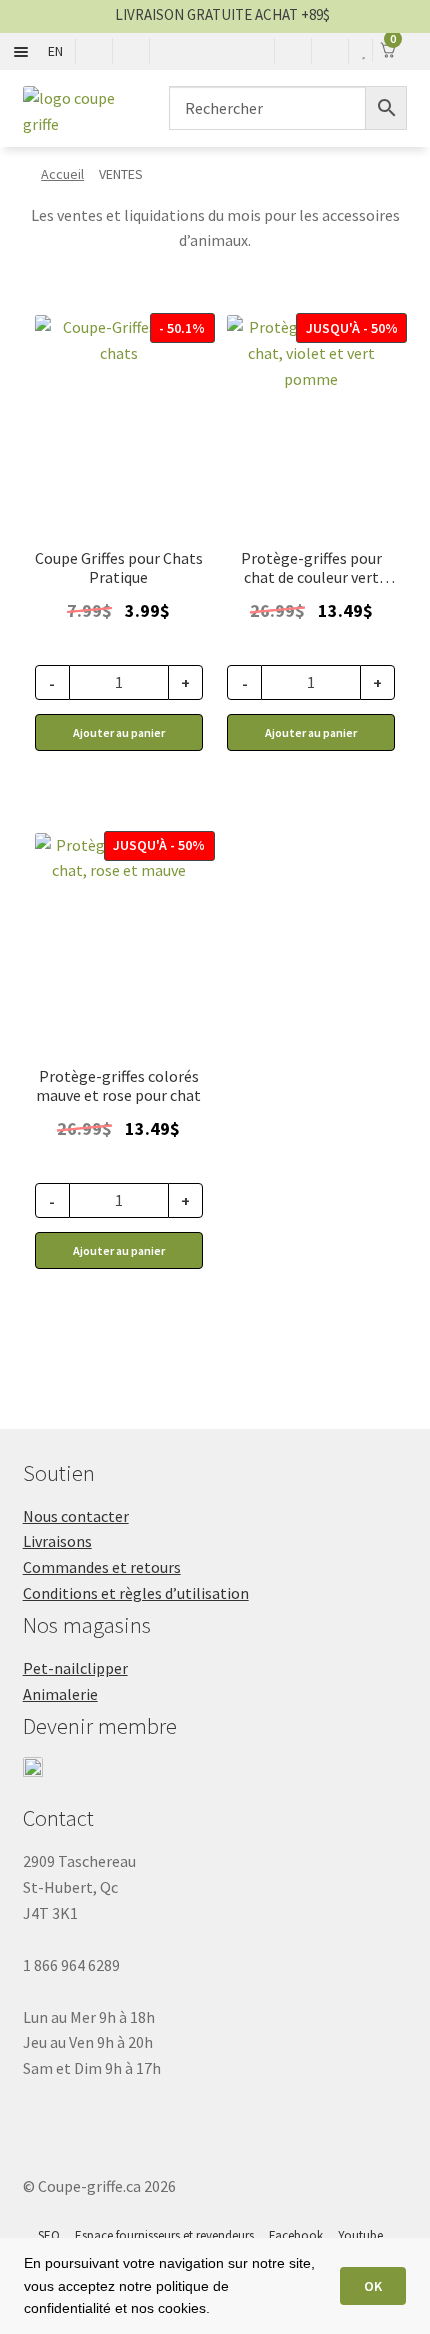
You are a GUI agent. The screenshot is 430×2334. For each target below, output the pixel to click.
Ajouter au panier (311, 732)
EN (55, 51)
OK (373, 2286)
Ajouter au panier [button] (119, 732)
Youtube (360, 2235)
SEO (49, 2235)
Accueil (62, 174)
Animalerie (60, 1694)
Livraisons (57, 1541)
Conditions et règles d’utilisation (136, 1593)
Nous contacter (76, 1516)
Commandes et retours (102, 1567)
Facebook (296, 2235)
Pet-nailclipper (75, 1668)
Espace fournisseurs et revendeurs (164, 2235)
